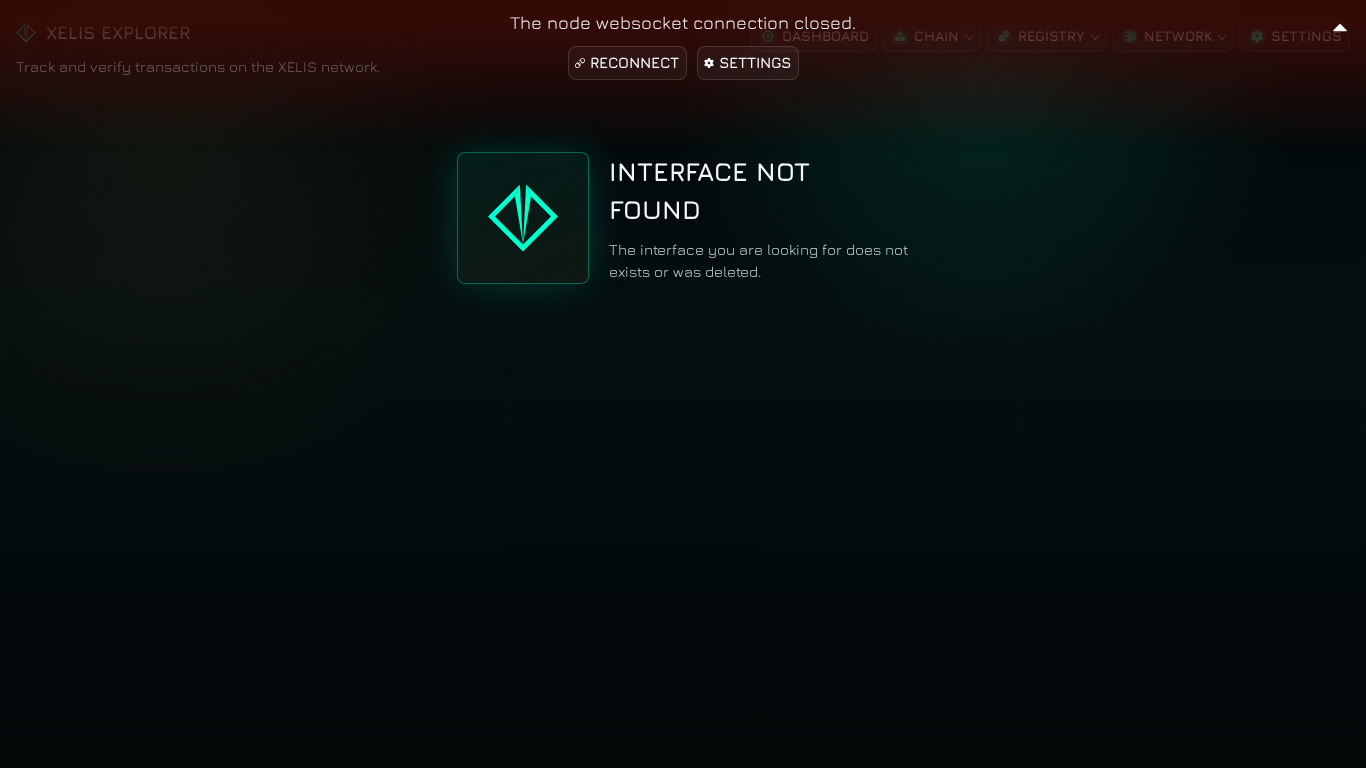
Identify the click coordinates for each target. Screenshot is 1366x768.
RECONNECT (634, 62)
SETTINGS (755, 62)
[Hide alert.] (1340, 24)
